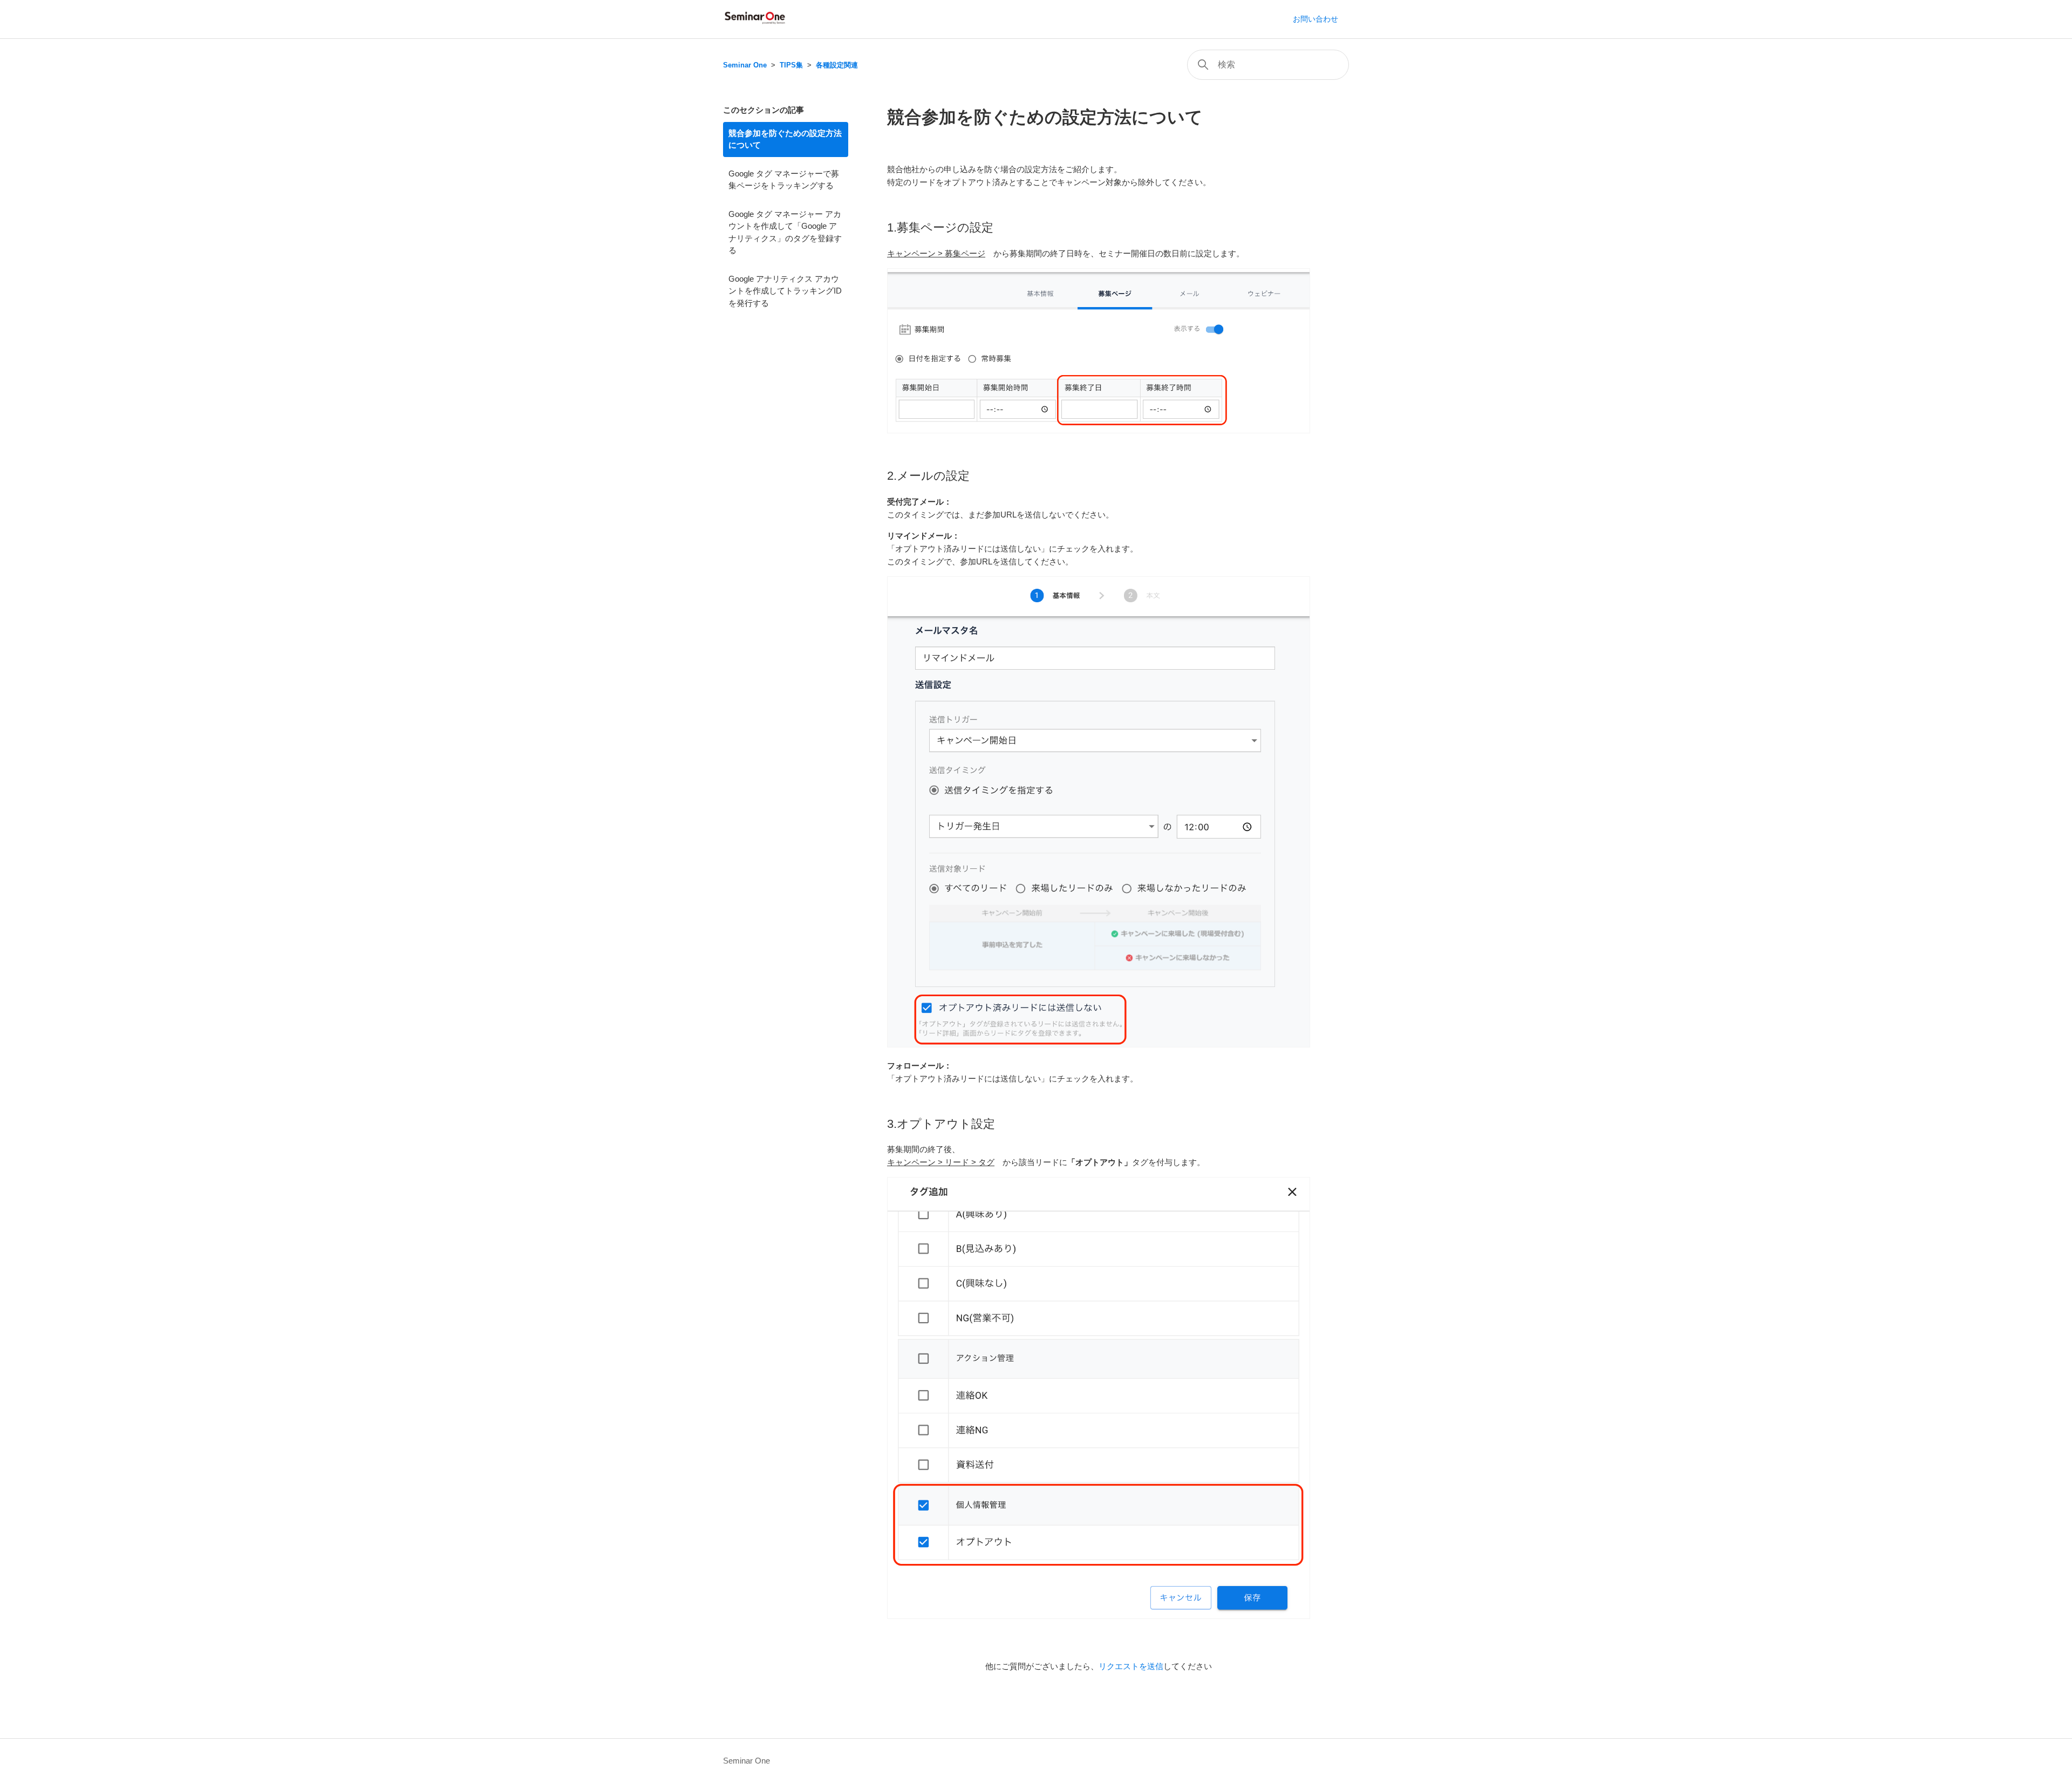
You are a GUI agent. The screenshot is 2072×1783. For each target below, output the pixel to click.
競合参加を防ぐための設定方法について (785, 139)
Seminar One (745, 65)
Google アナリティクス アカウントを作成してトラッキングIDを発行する (785, 291)
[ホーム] (755, 25)
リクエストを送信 (1131, 1666)
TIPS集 (791, 65)
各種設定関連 (837, 65)
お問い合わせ (1316, 19)
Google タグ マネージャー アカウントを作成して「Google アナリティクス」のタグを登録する (785, 232)
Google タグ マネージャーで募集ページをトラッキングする (784, 180)
